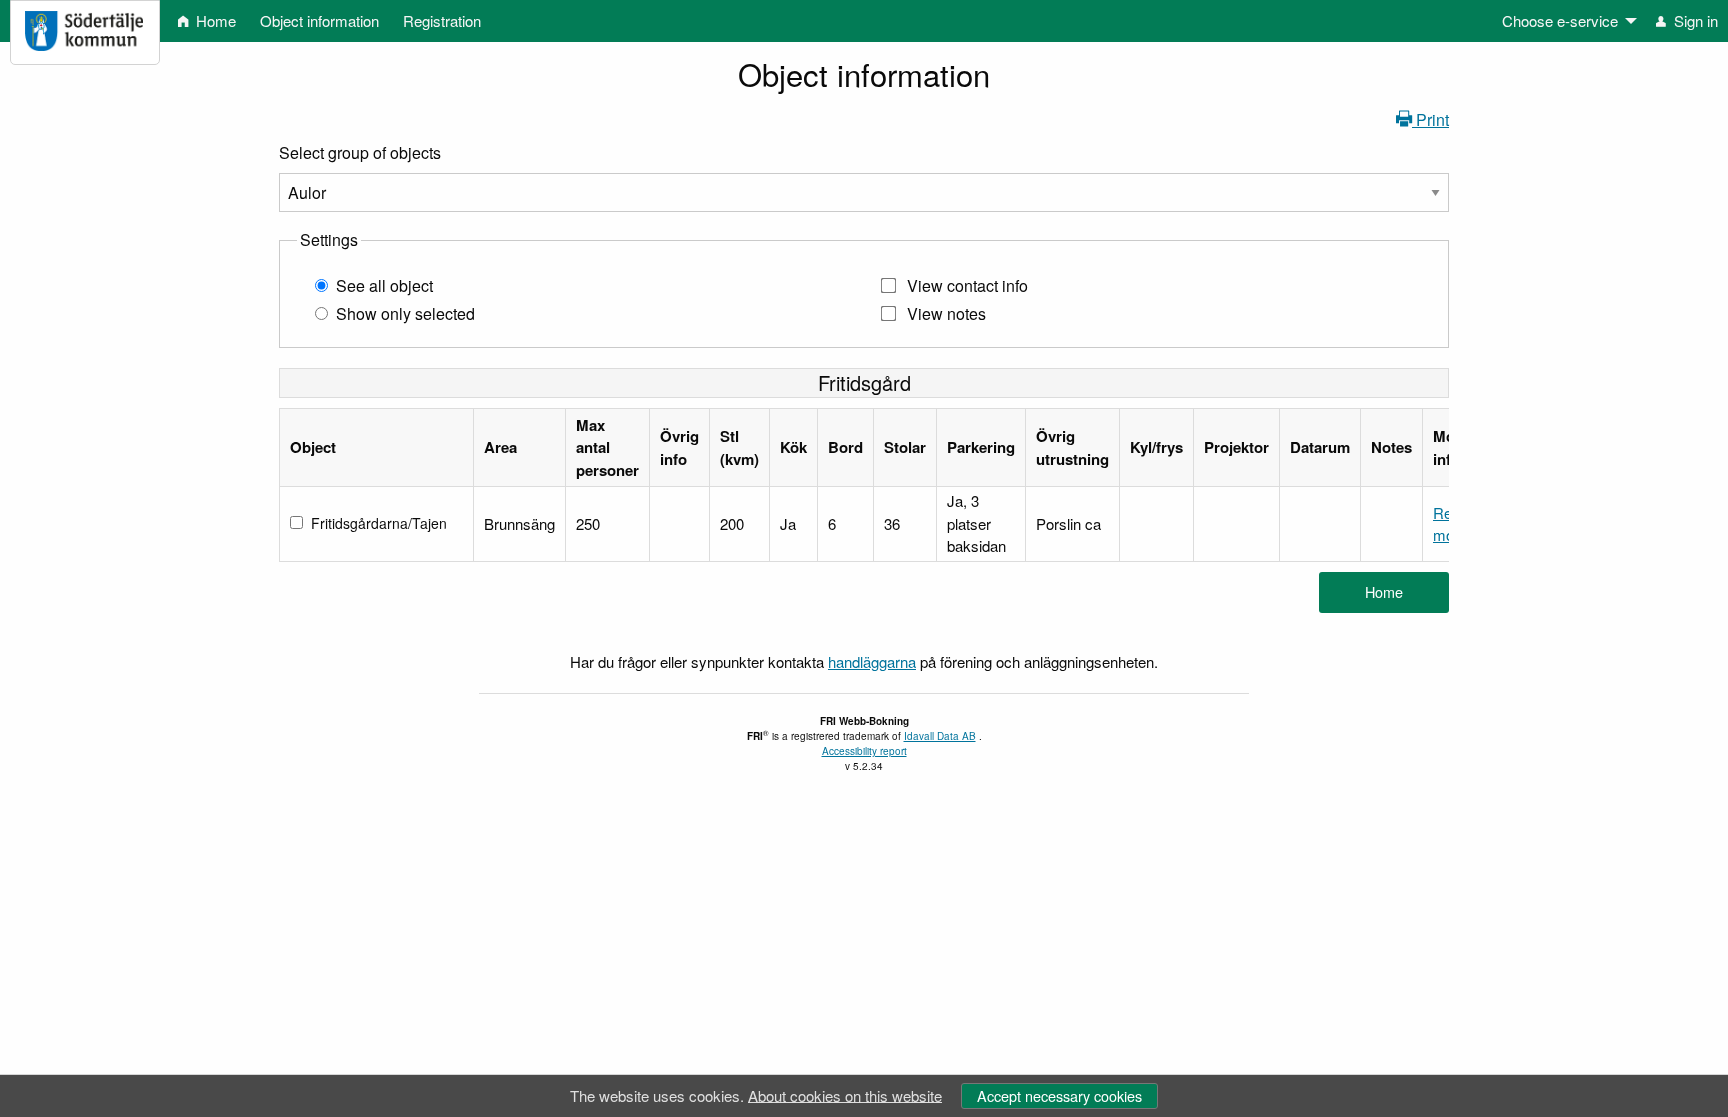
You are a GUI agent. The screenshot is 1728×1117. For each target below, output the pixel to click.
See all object (384, 285)
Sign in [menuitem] (1694, 20)
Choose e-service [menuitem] (1560, 20)
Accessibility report (864, 751)
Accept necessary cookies (1059, 1095)
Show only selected (405, 313)
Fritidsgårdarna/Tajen (379, 523)
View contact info (967, 285)
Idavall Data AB (940, 736)
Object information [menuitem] (319, 20)
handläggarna (872, 661)
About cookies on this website (845, 1094)
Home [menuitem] (214, 20)
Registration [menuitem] (442, 20)
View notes (946, 313)
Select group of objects (360, 152)
